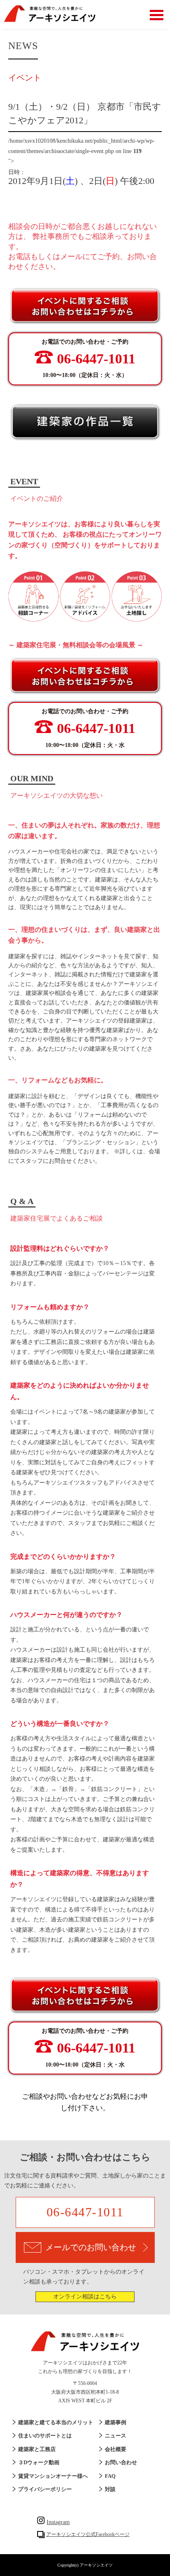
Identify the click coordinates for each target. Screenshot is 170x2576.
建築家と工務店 (37, 2449)
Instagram (58, 2522)
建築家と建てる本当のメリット (56, 2422)
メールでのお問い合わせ (91, 2247)
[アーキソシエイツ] (50, 20)
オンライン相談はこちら (85, 2297)
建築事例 (116, 2422)
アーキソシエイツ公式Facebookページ (88, 2534)
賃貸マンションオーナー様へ (53, 2476)
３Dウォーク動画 (39, 2462)
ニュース (116, 2436)
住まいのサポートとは (45, 2436)
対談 (110, 2489)
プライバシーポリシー (45, 2489)
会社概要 (116, 2449)
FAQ (110, 2476)
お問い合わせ (121, 2462)
